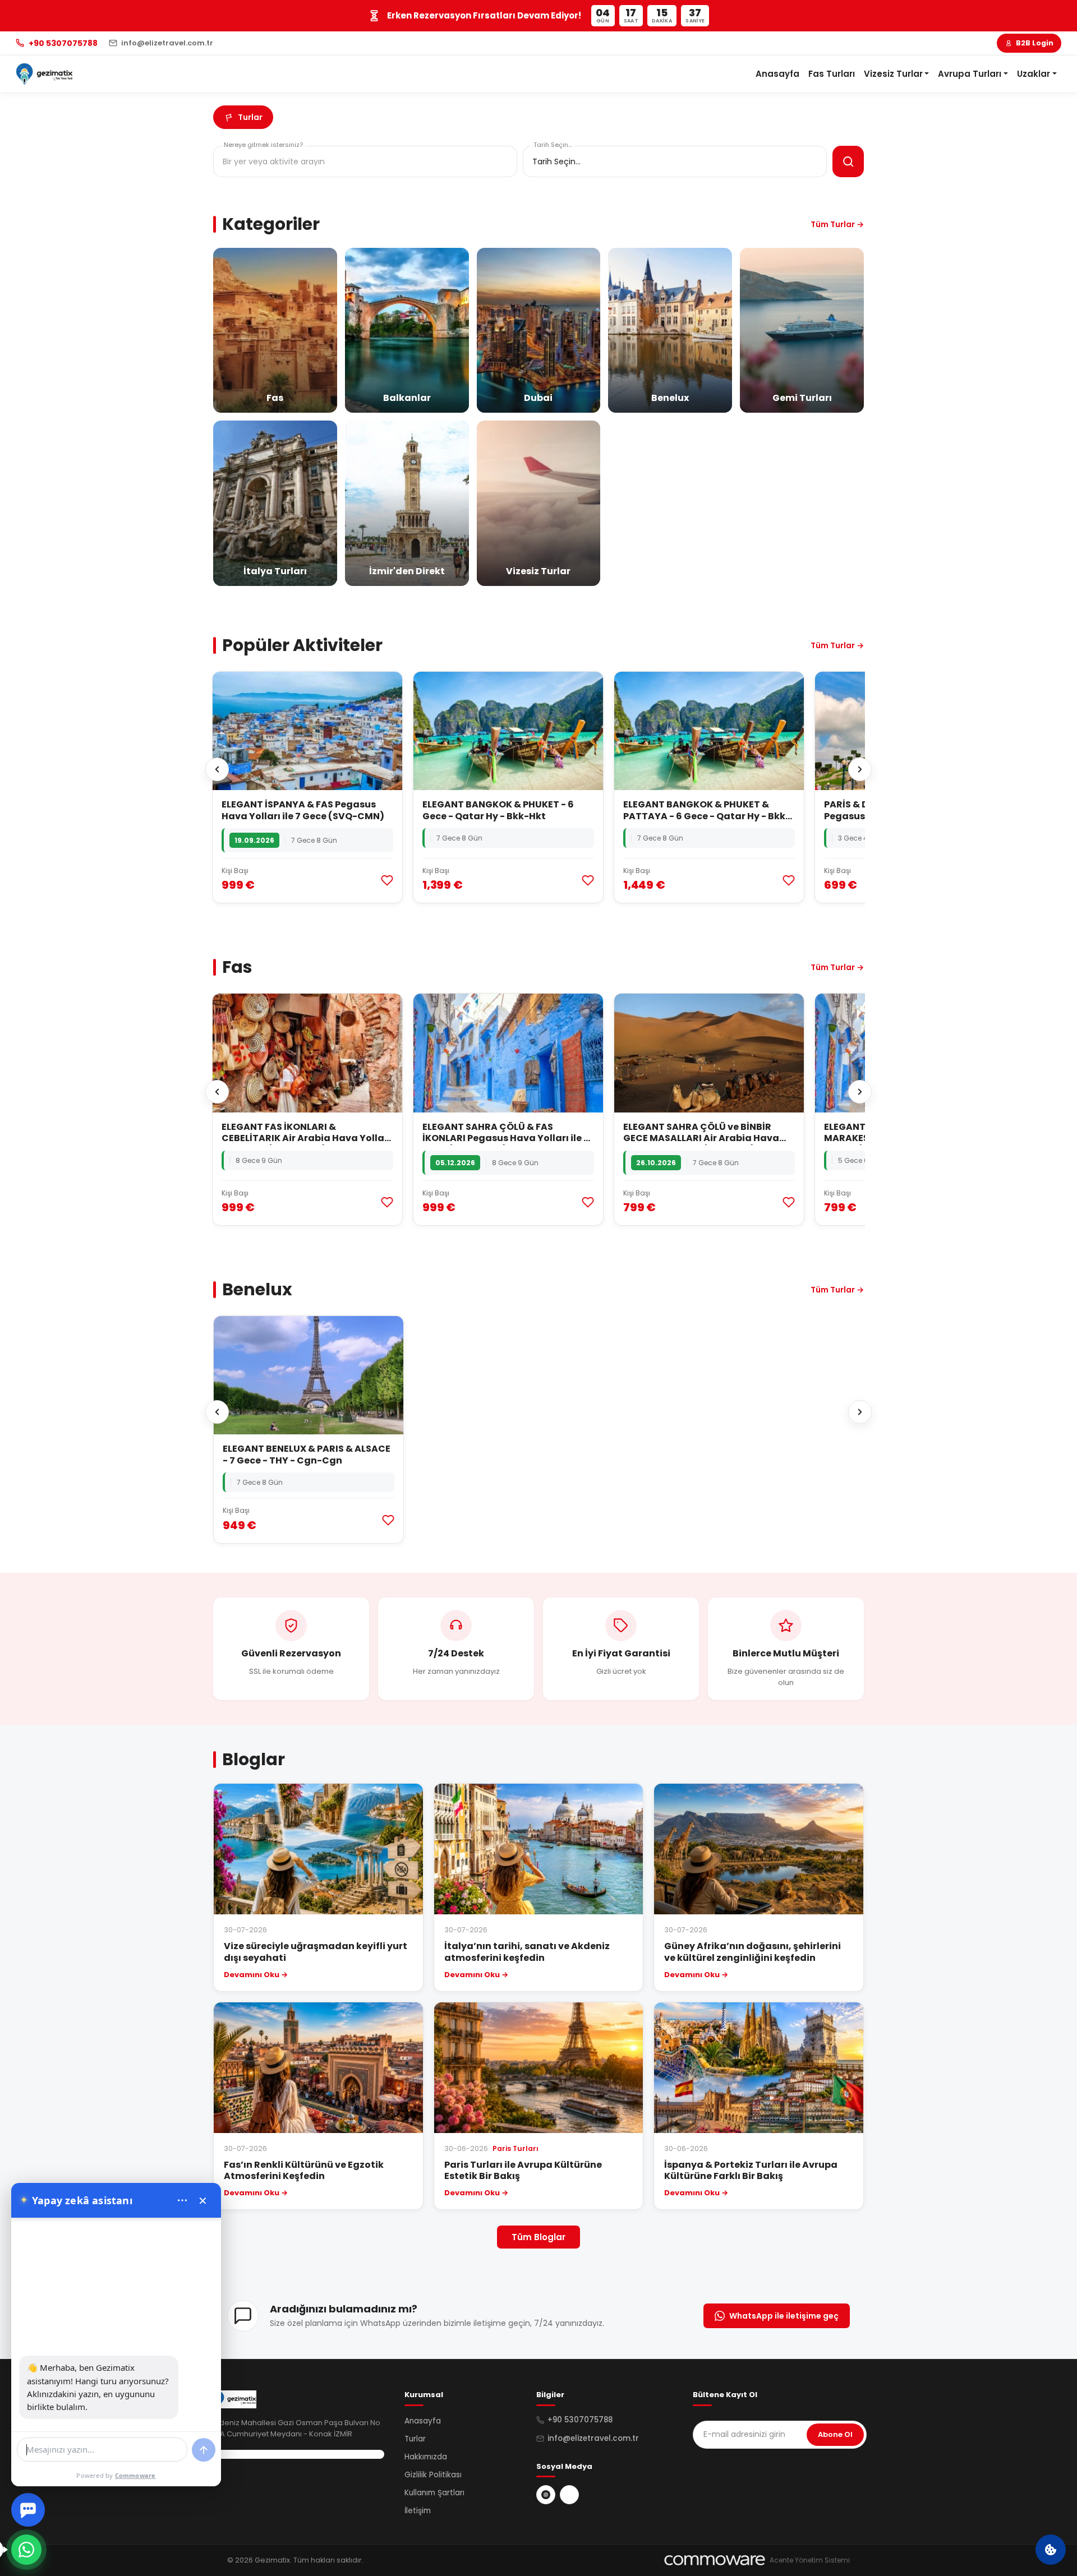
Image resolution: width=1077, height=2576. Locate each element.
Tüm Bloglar (538, 2237)
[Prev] (217, 769)
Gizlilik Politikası (433, 2475)
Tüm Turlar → (837, 224)
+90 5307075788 (580, 2420)
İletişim (418, 2511)
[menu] (182, 2200)
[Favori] (387, 880)
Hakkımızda (426, 2457)
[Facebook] (569, 2495)
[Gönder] (204, 2450)
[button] (897, 74)
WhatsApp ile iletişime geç (784, 2316)
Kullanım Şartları (434, 2493)
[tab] (243, 117)
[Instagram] (546, 2495)
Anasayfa (777, 74)
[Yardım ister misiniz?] (28, 2510)
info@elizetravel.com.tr (593, 2438)
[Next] (860, 769)
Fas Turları (832, 74)
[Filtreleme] (848, 161)
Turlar (415, 2439)
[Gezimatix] (44, 74)
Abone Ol (835, 2434)
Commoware (135, 2475)
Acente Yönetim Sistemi (810, 2560)
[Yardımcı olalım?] (26, 2550)
